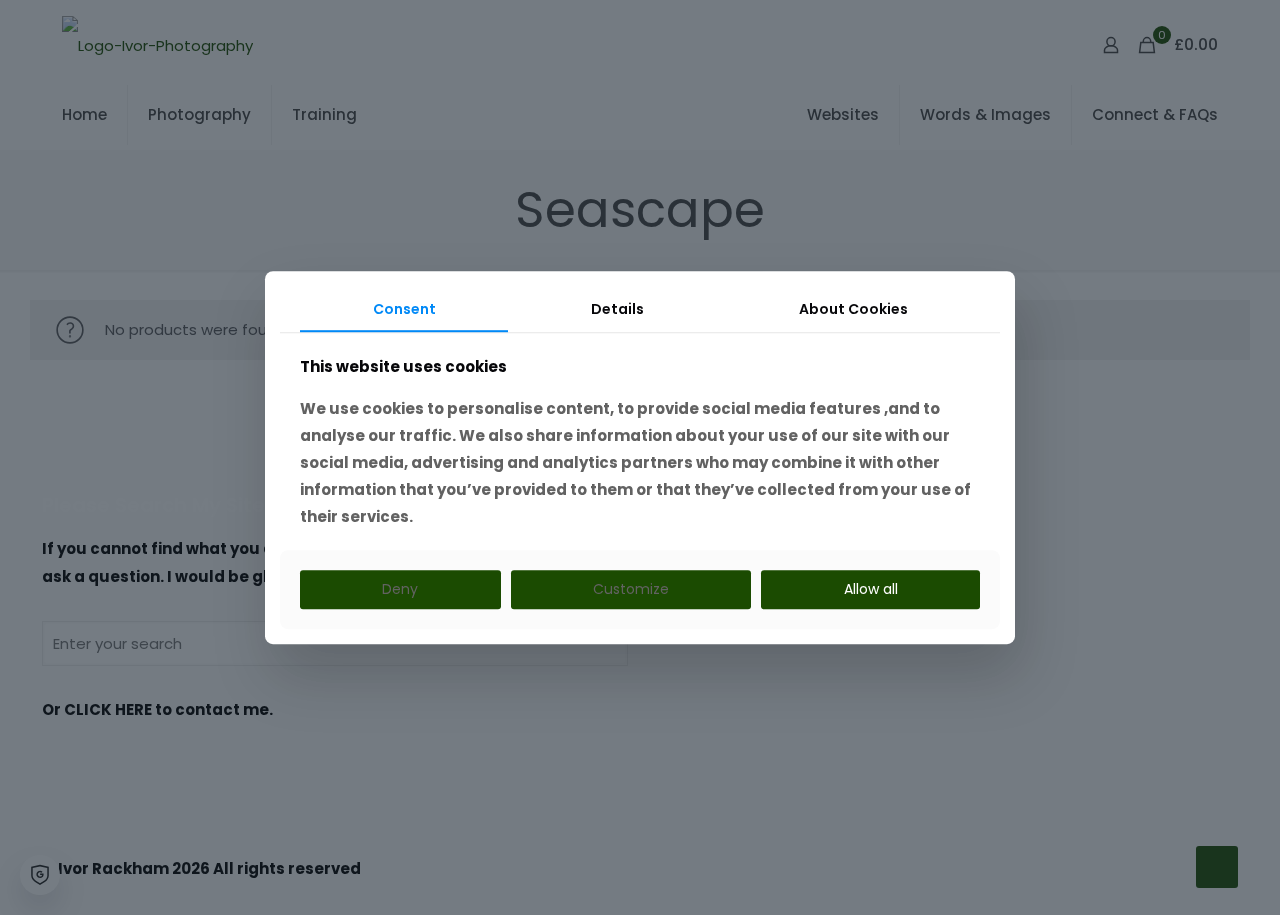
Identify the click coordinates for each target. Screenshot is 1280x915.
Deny (400, 590)
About (853, 309)
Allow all (871, 590)
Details (617, 309)
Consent (404, 309)
